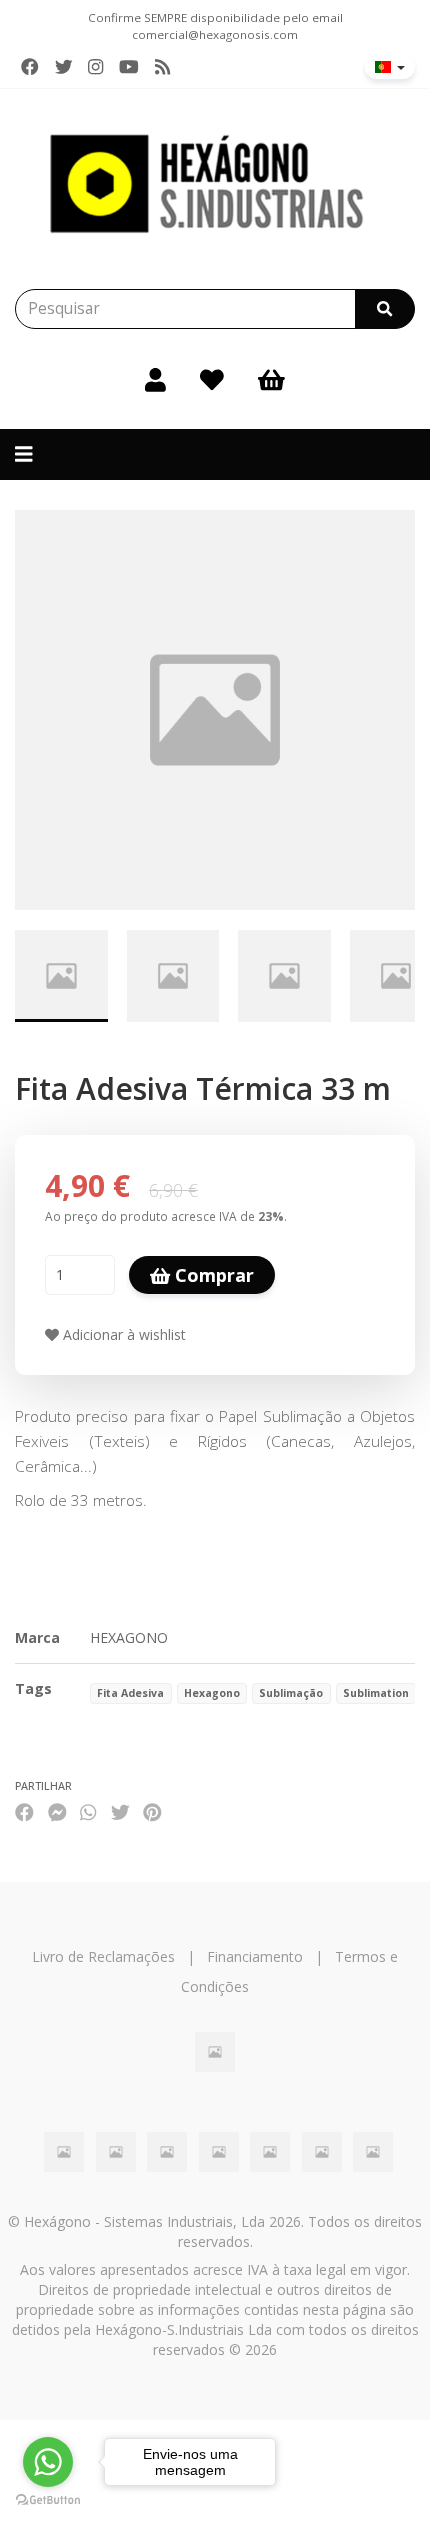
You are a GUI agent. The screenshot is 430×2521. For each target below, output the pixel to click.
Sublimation (376, 1693)
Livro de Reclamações (103, 1956)
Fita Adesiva (130, 1693)
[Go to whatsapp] (48, 2462)
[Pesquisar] (385, 309)
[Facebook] (30, 67)
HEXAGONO (129, 1637)
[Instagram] (95, 67)
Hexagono (212, 1693)
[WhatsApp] (88, 1811)
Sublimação (291, 1693)
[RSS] (162, 67)
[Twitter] (64, 67)
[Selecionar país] (390, 67)
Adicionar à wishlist (122, 1334)
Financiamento (255, 1956)
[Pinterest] (152, 1811)
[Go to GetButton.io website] (48, 2500)
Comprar (212, 1275)
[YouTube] (129, 67)
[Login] (155, 379)
